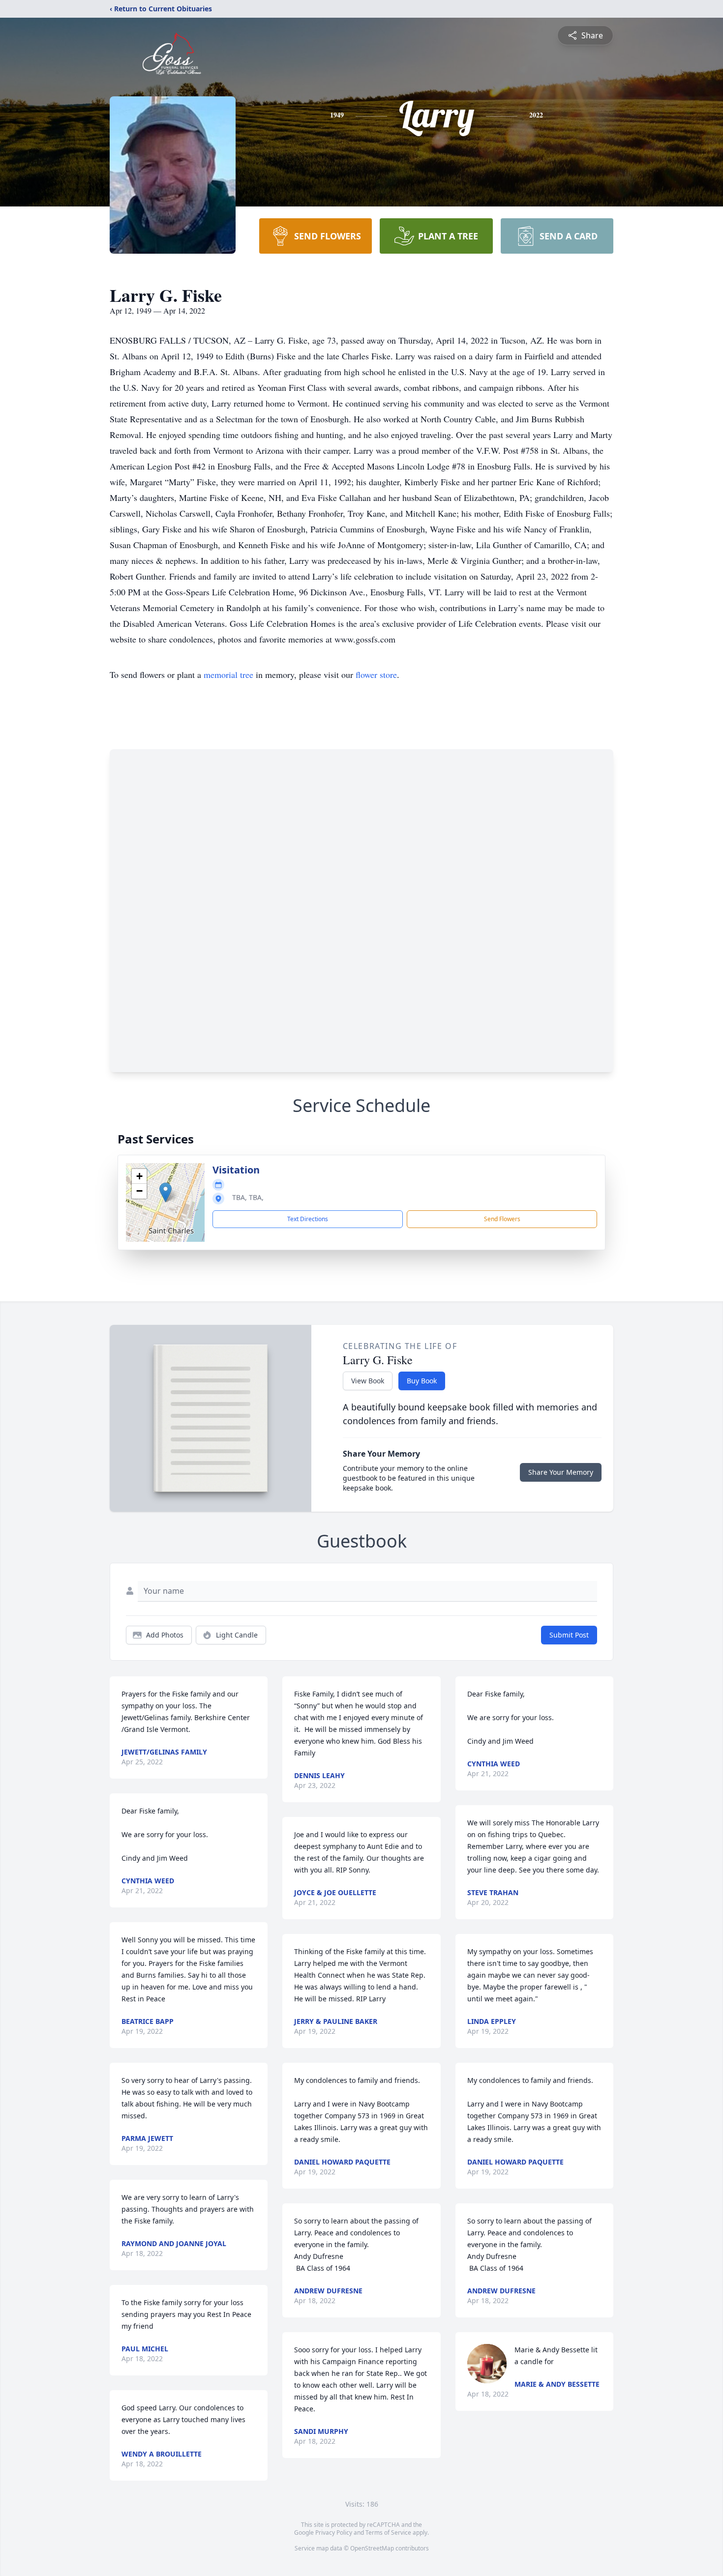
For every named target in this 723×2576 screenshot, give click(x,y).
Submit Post (569, 1635)
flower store (376, 674)
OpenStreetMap (372, 2548)
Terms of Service (388, 2532)
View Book (368, 1381)
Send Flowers (502, 1219)
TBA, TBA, (248, 1197)
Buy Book (422, 1381)
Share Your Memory (561, 1472)
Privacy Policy (334, 2532)
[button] (166, 1192)
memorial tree (228, 674)
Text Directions (308, 1219)
